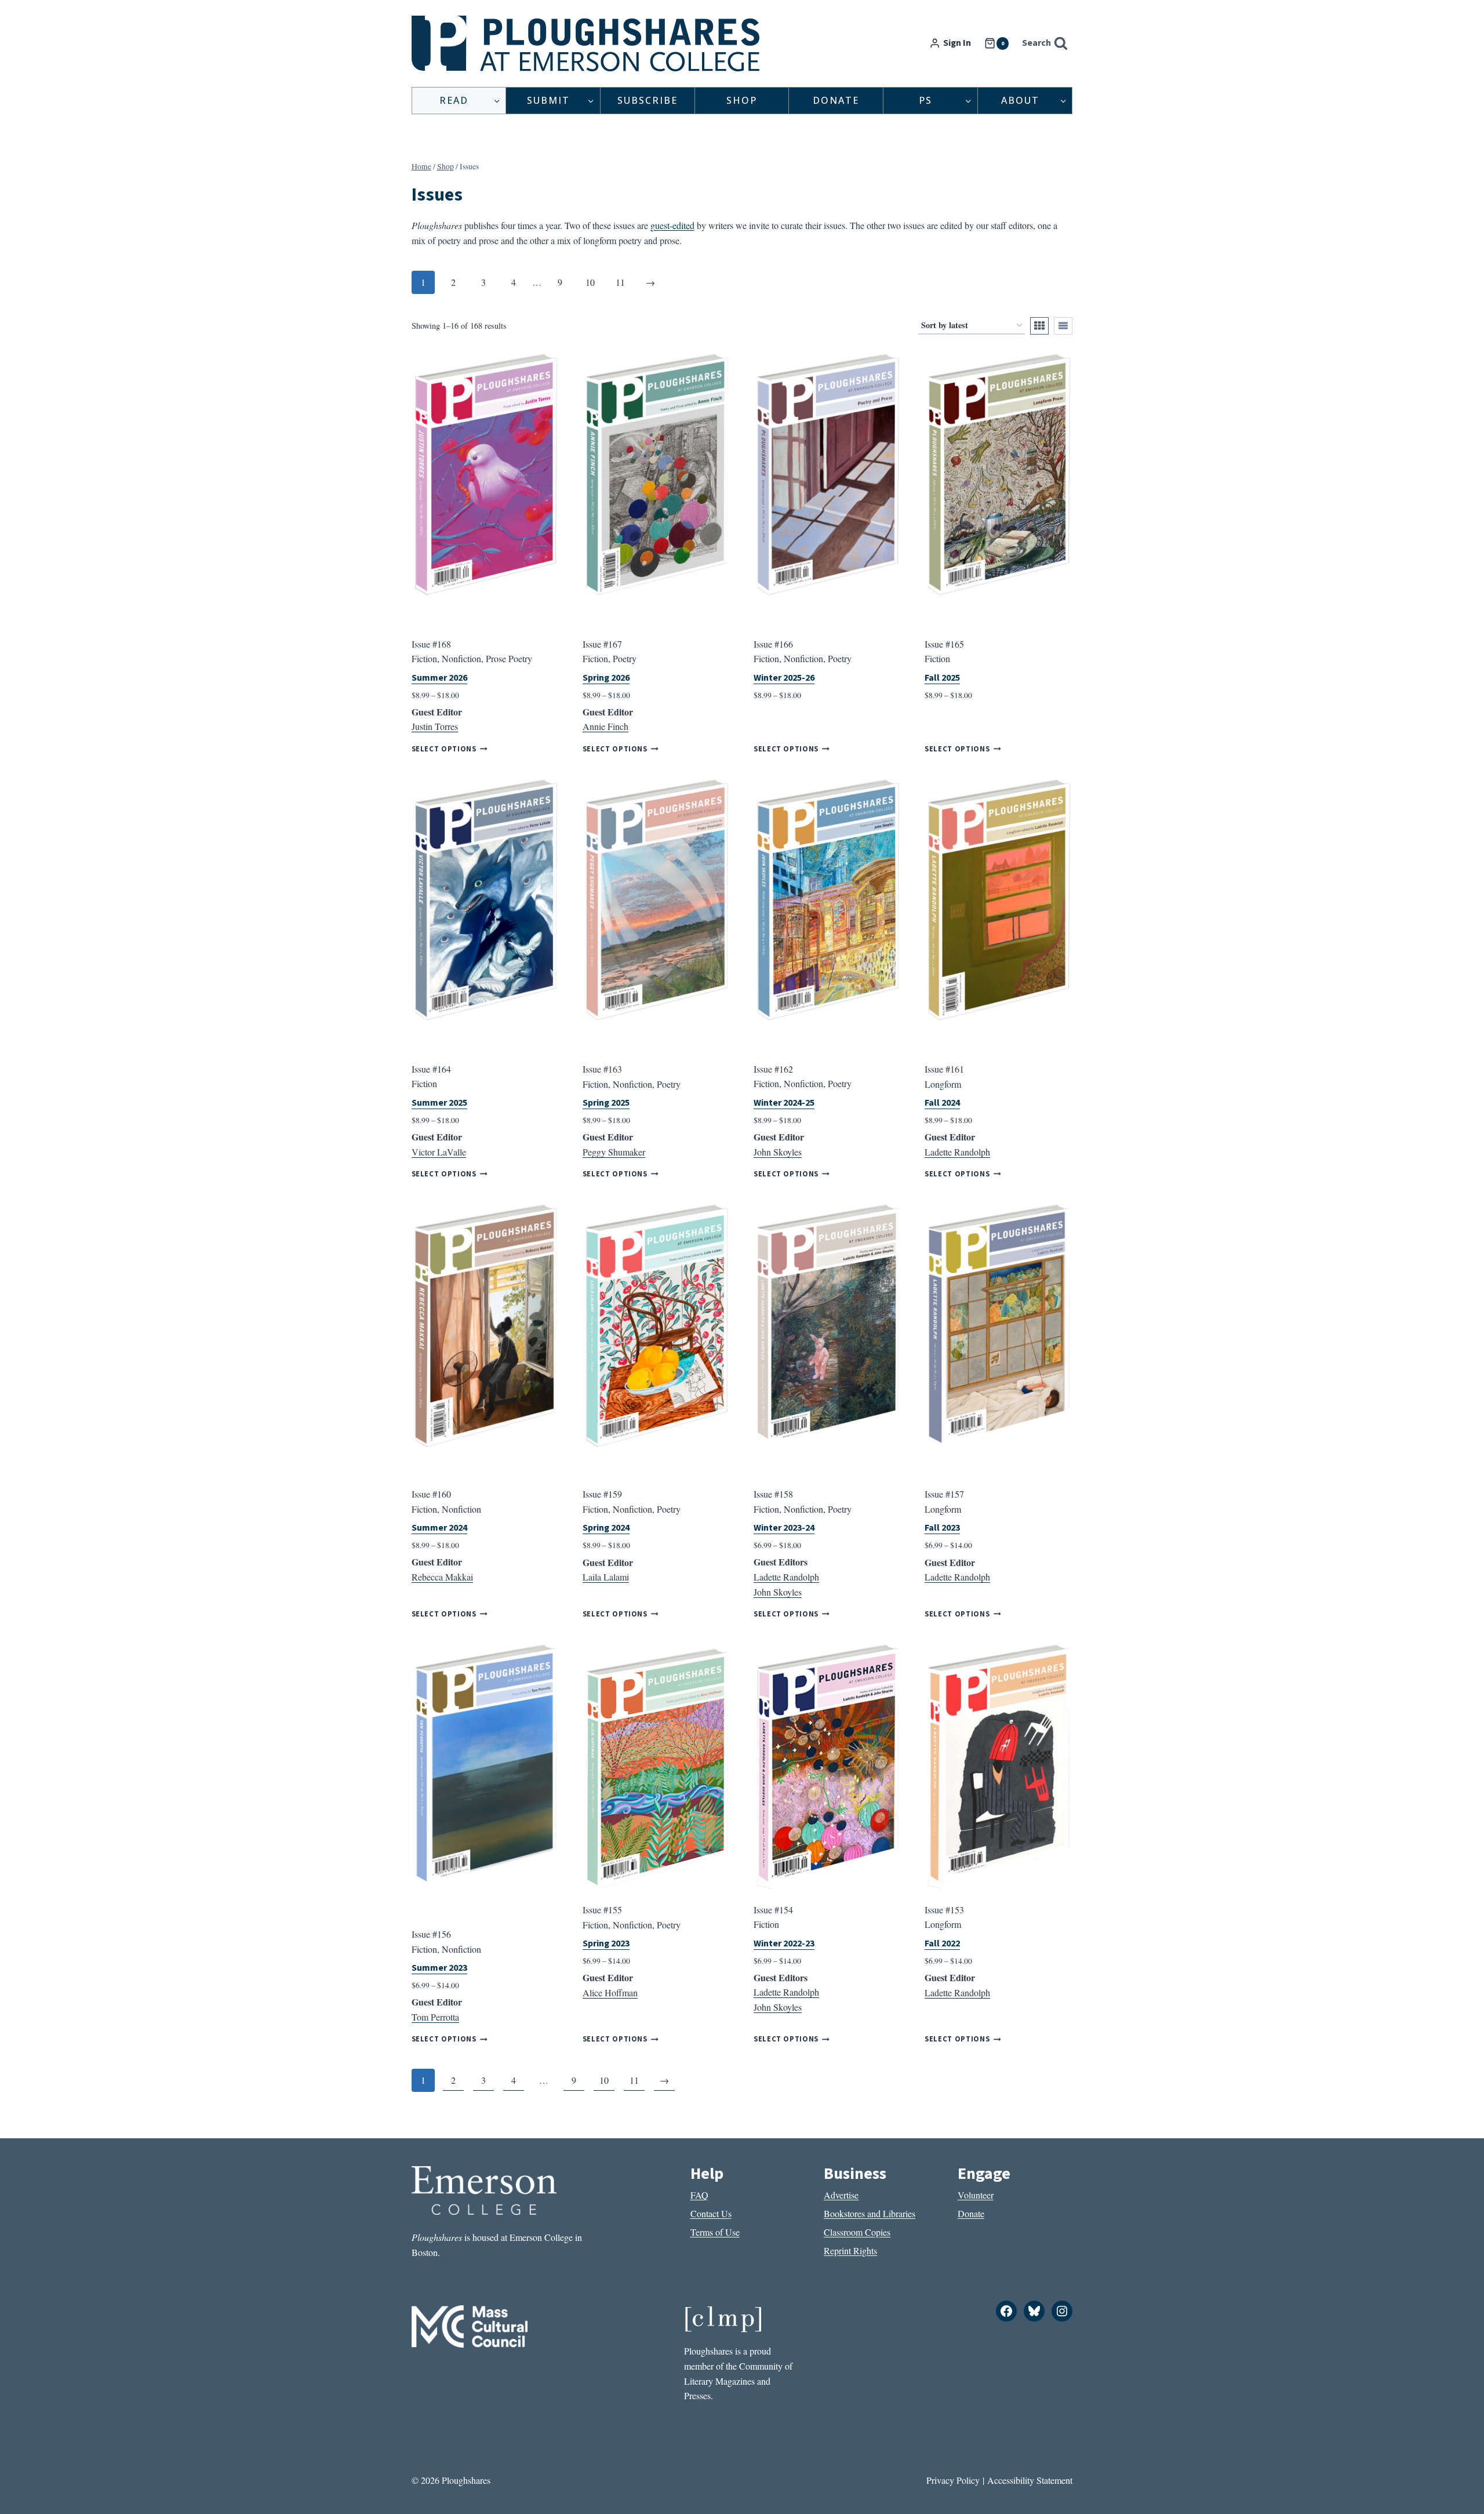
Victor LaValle (439, 1152)
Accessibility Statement (1030, 2480)
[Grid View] (1039, 326)
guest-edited (672, 225)
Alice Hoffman (610, 1992)
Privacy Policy (953, 2480)
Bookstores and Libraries (870, 2213)
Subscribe (648, 100)
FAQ (699, 2195)
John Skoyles (778, 1152)
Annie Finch (605, 726)
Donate (836, 100)
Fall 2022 (942, 1943)
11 (620, 282)
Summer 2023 (439, 1968)
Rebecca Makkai (442, 1577)
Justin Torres (435, 726)
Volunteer (976, 2195)
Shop (742, 100)
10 (590, 282)
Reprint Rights (850, 2250)
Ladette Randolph (957, 1152)
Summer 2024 (439, 1528)
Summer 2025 (439, 1103)
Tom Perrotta (435, 2017)
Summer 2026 (439, 678)
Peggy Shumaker (614, 1152)
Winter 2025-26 (784, 678)
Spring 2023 (606, 1943)
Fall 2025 (942, 678)
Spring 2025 (606, 1103)
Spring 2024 (606, 1528)
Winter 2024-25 (784, 1103)
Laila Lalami (606, 1577)
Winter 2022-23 (784, 1943)
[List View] (1063, 326)
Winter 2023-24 (784, 1528)
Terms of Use (715, 2232)
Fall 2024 (942, 1103)
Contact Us (711, 2213)
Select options (444, 749)
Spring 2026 (606, 678)
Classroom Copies (857, 2232)
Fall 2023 (942, 1528)
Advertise (841, 2195)
